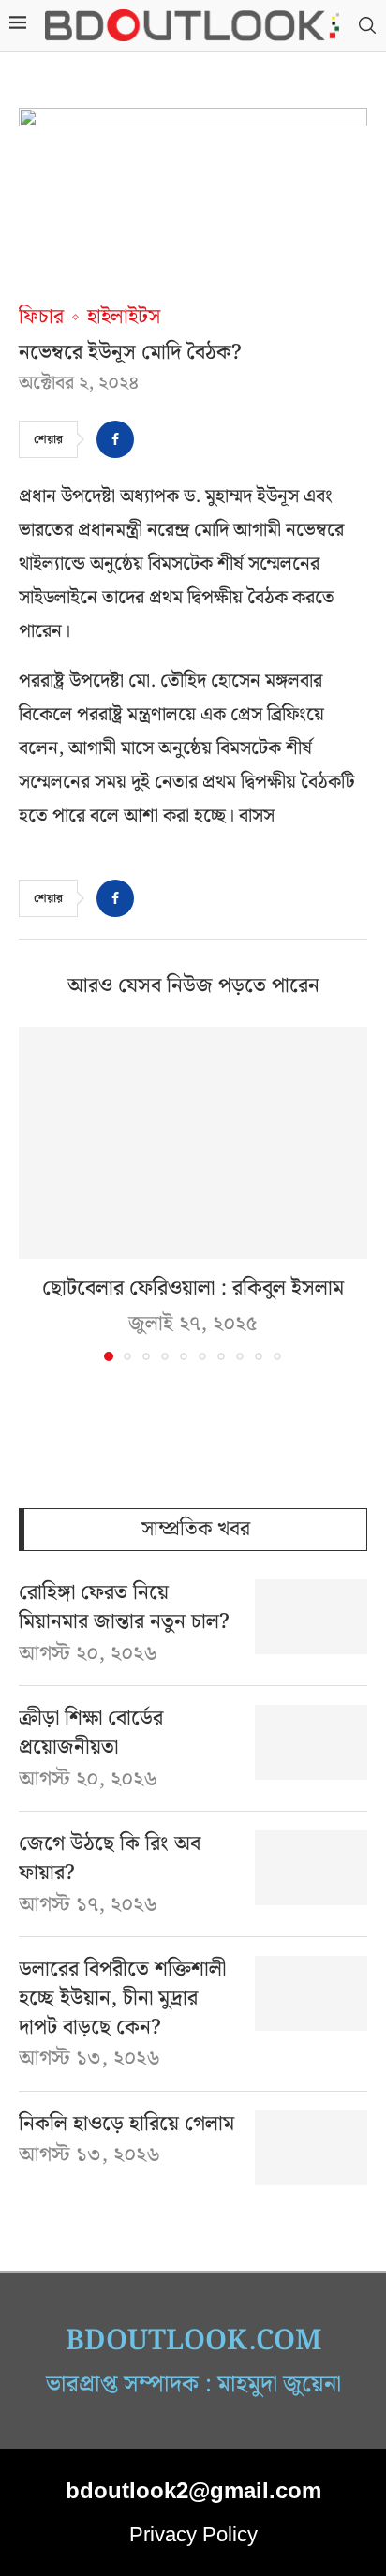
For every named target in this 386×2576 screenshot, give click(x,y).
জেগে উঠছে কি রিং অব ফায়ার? (110, 1859)
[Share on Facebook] (115, 439)
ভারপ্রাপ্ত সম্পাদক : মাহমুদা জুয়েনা (193, 2385)
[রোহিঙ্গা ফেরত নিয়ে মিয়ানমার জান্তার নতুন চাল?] (311, 1617)
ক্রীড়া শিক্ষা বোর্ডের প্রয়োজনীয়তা (91, 1734)
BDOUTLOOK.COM (193, 2341)
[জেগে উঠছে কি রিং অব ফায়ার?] (311, 1868)
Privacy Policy (193, 2534)
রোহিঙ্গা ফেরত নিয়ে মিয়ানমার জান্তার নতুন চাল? (124, 1608)
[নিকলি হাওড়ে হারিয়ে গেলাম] (311, 2148)
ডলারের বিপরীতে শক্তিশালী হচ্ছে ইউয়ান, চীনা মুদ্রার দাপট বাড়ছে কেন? (122, 1999)
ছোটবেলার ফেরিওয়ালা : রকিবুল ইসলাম (193, 1288)
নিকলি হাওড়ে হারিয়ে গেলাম (126, 2125)
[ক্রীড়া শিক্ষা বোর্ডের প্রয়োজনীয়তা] (311, 1742)
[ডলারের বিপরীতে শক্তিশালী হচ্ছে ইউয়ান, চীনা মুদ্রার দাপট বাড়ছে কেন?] (311, 1993)
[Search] (367, 26)
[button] (35, 1193)
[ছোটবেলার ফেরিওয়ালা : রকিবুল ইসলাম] (193, 1143)
